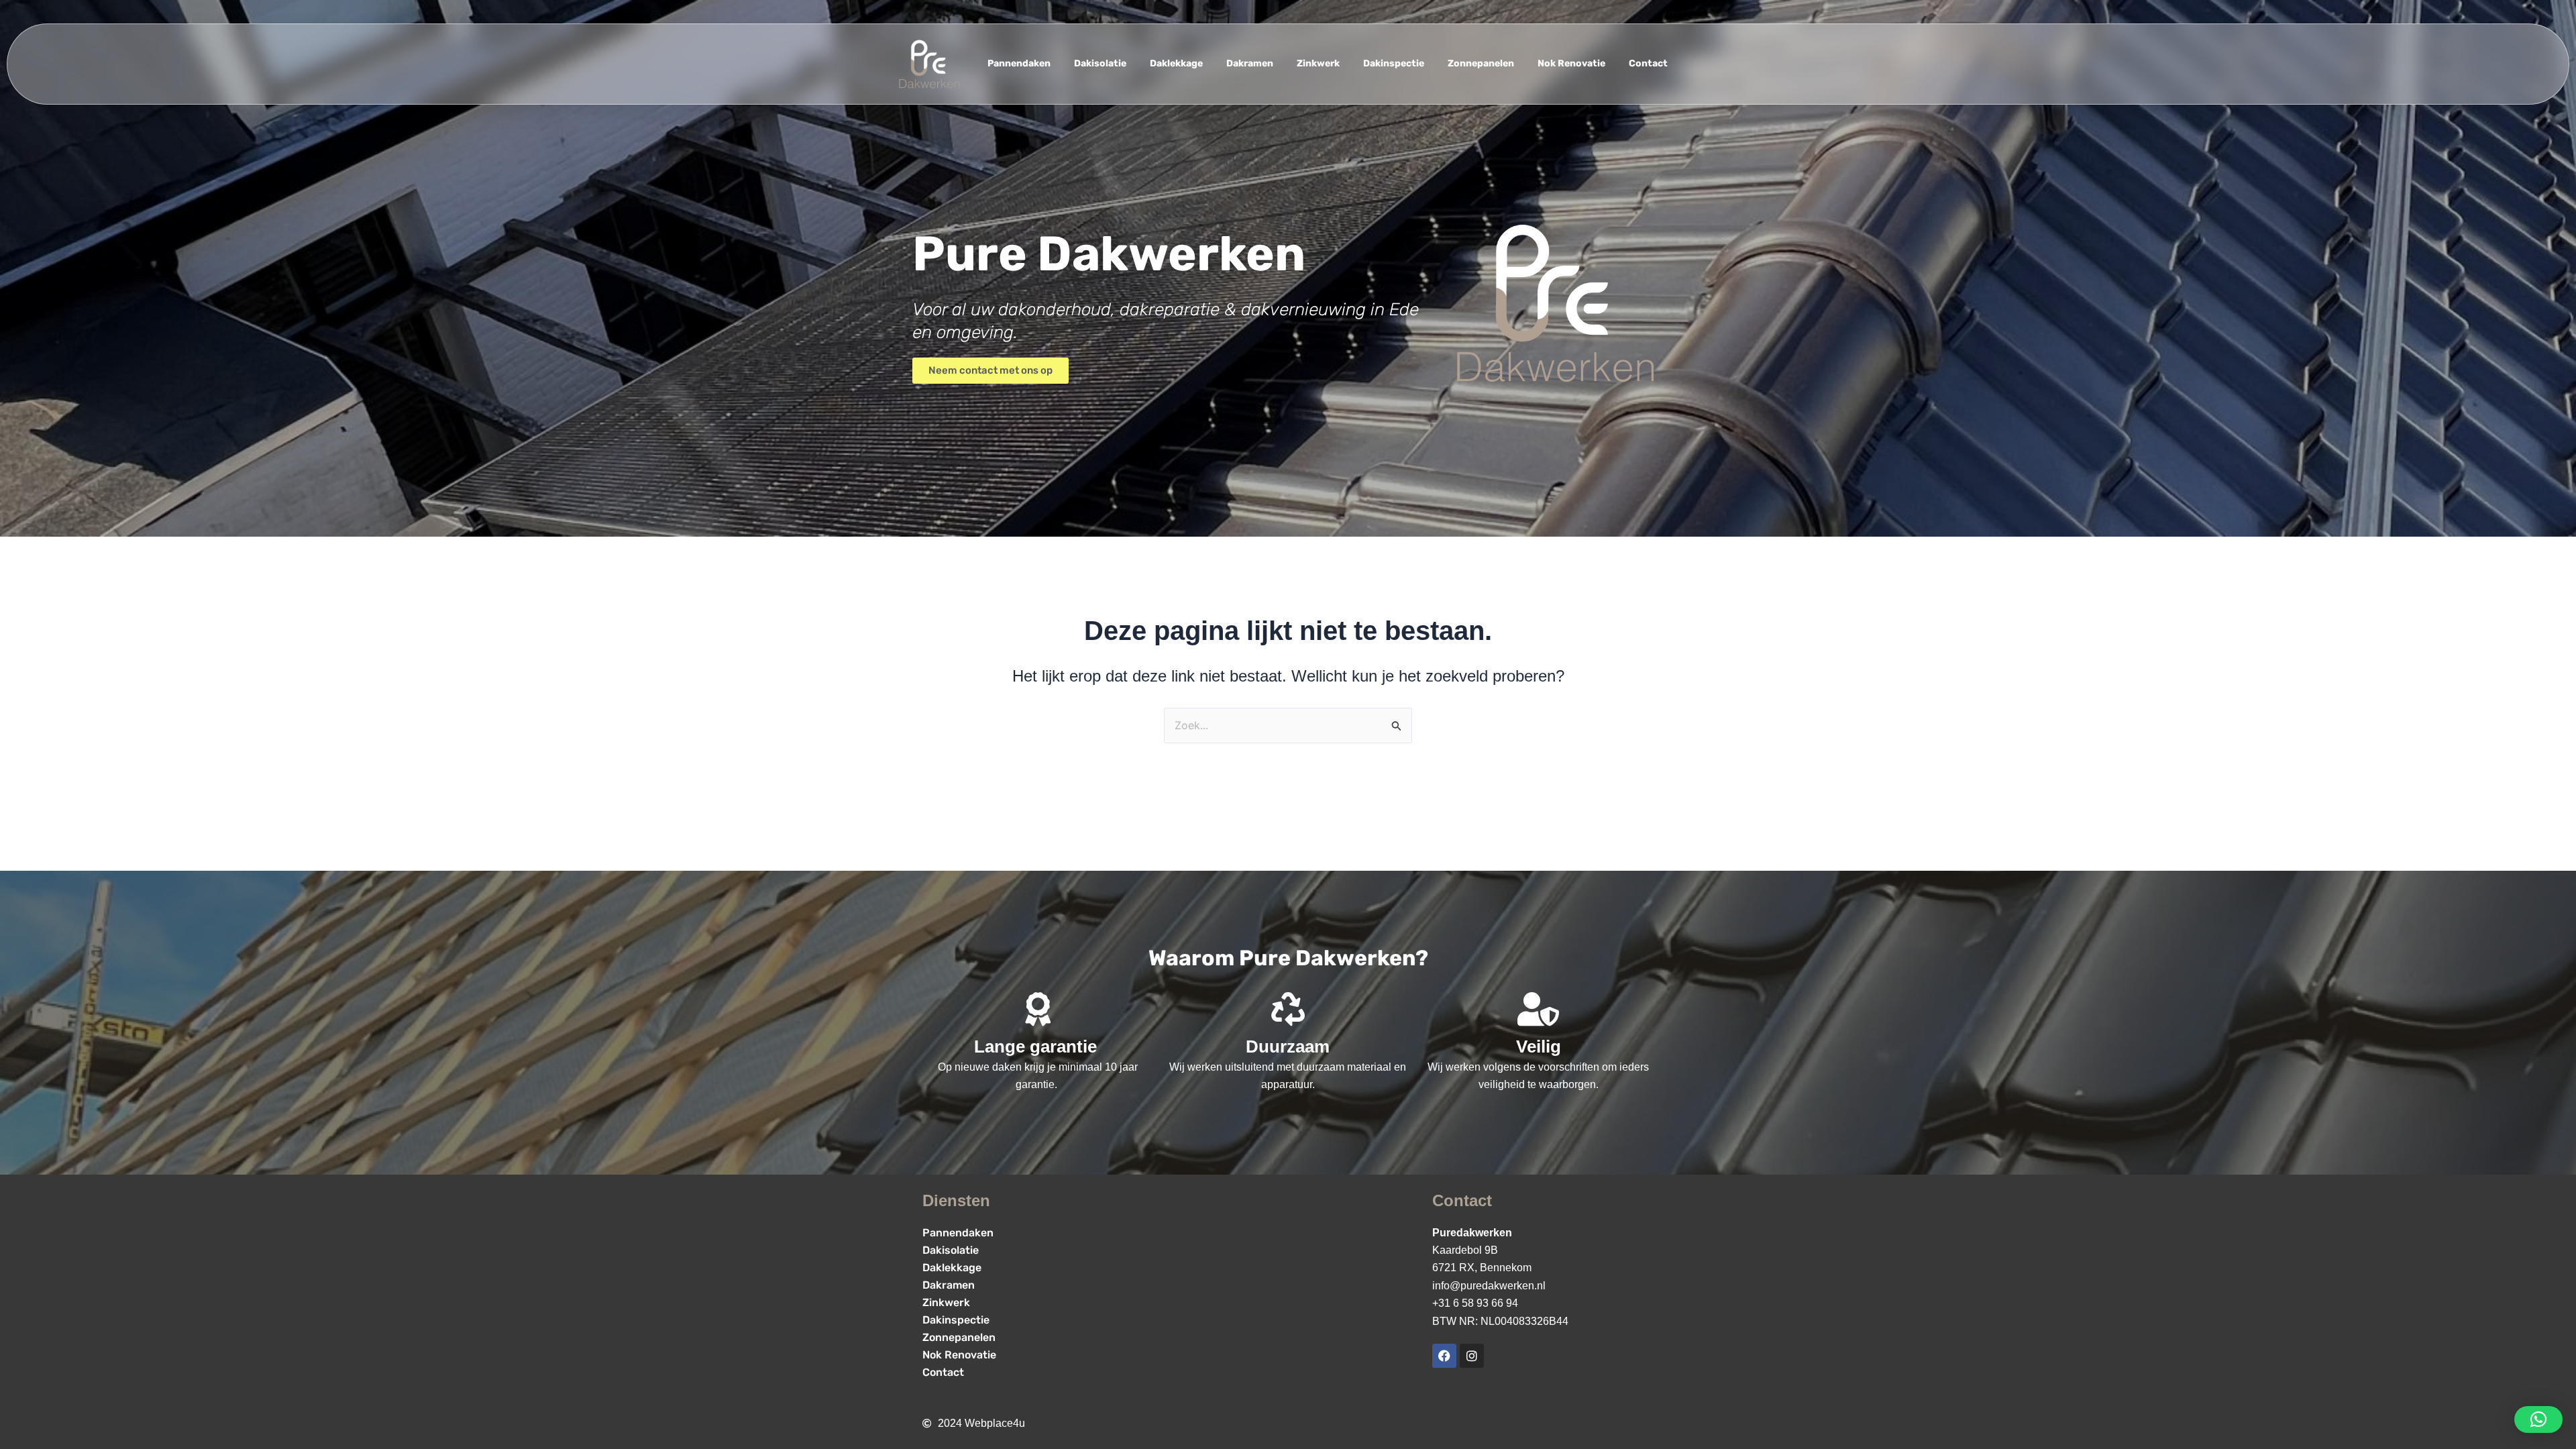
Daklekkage (1176, 63)
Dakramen (1250, 63)
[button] (2538, 1419)
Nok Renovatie (1571, 63)
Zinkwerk (1318, 63)
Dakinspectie (1394, 63)
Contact (1648, 63)
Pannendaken (1019, 63)
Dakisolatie (1100, 63)
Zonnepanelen (1481, 63)
